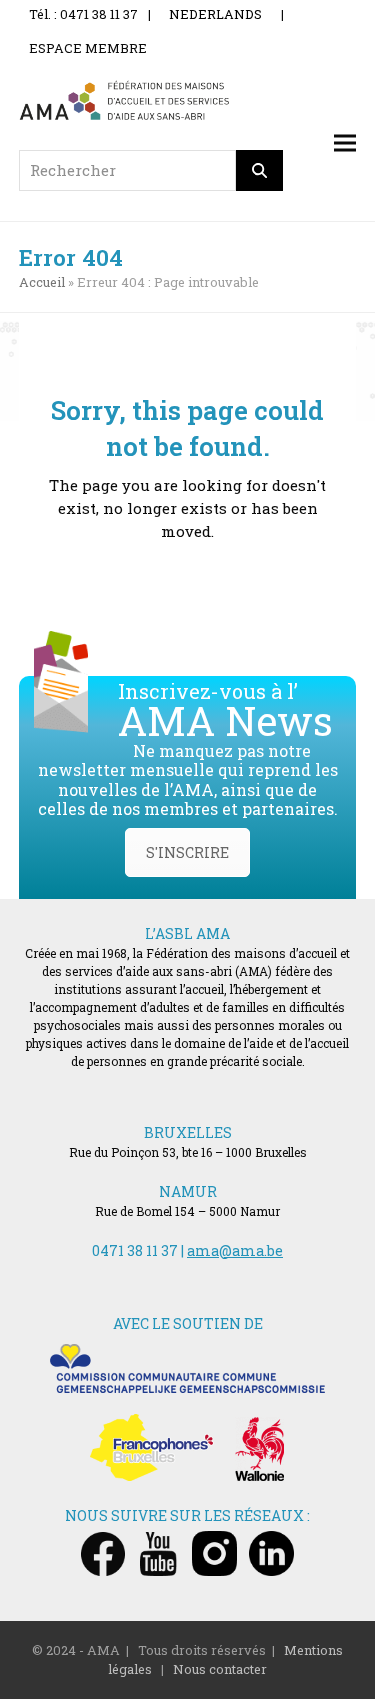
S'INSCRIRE (187, 852)
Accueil (42, 282)
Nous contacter (220, 1669)
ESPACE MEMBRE (88, 48)
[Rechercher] (260, 170)
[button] (345, 142)
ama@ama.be (235, 1250)
